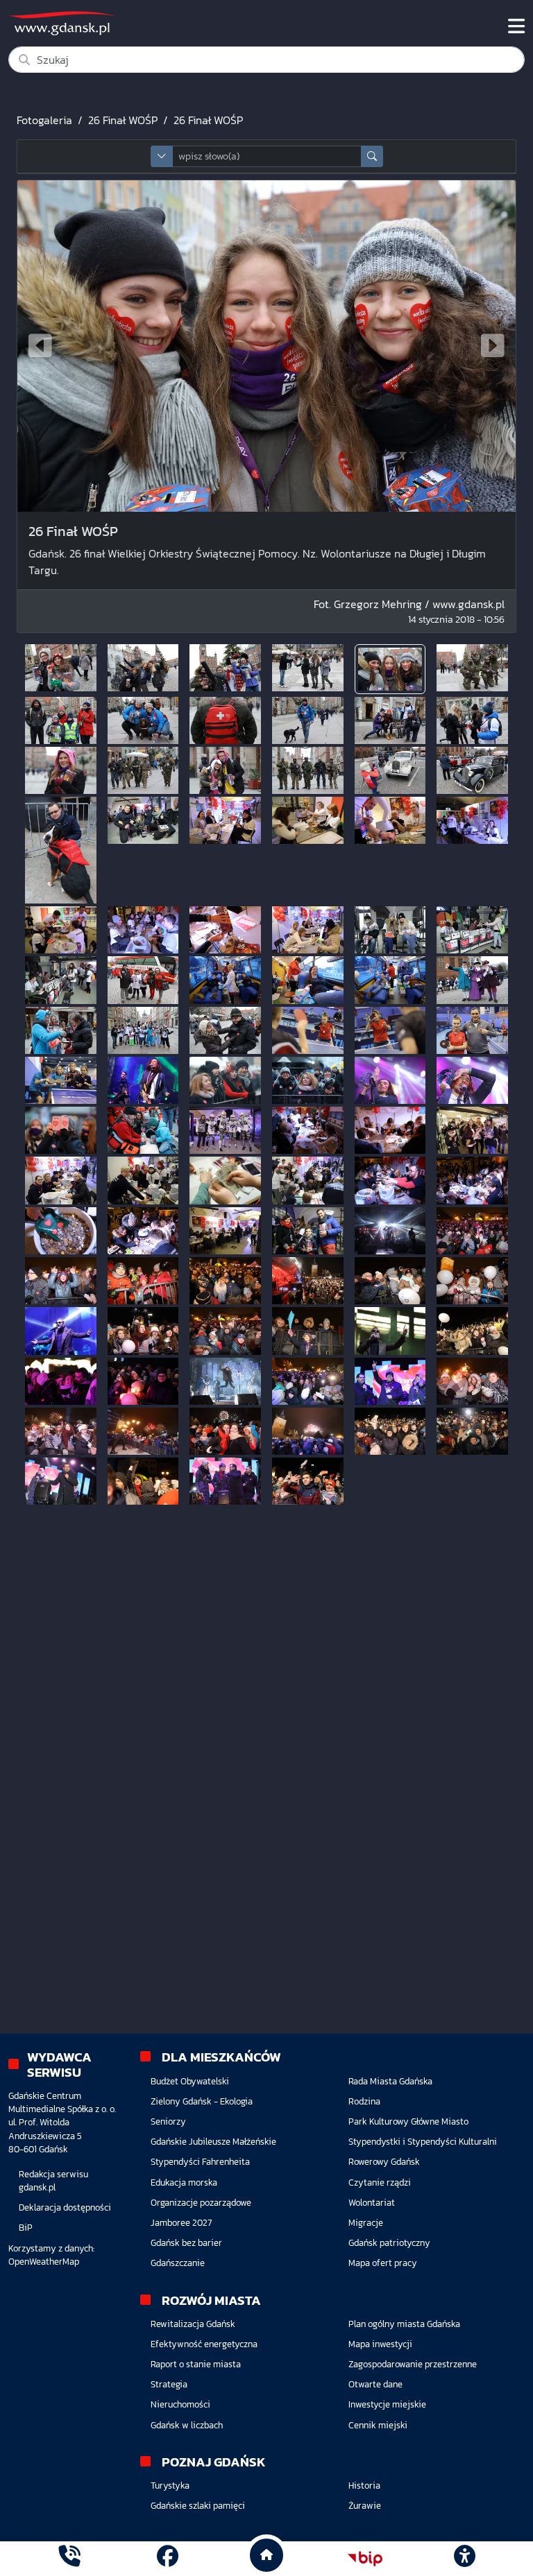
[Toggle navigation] (516, 26)
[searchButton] (372, 156)
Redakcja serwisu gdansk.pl (53, 2181)
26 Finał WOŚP (123, 120)
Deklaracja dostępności (65, 2207)
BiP (26, 2228)
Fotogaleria (44, 120)
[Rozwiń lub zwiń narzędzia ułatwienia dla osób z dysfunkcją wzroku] (464, 2559)
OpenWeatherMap (44, 2262)
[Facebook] (168, 2558)
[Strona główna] (69, 2558)
